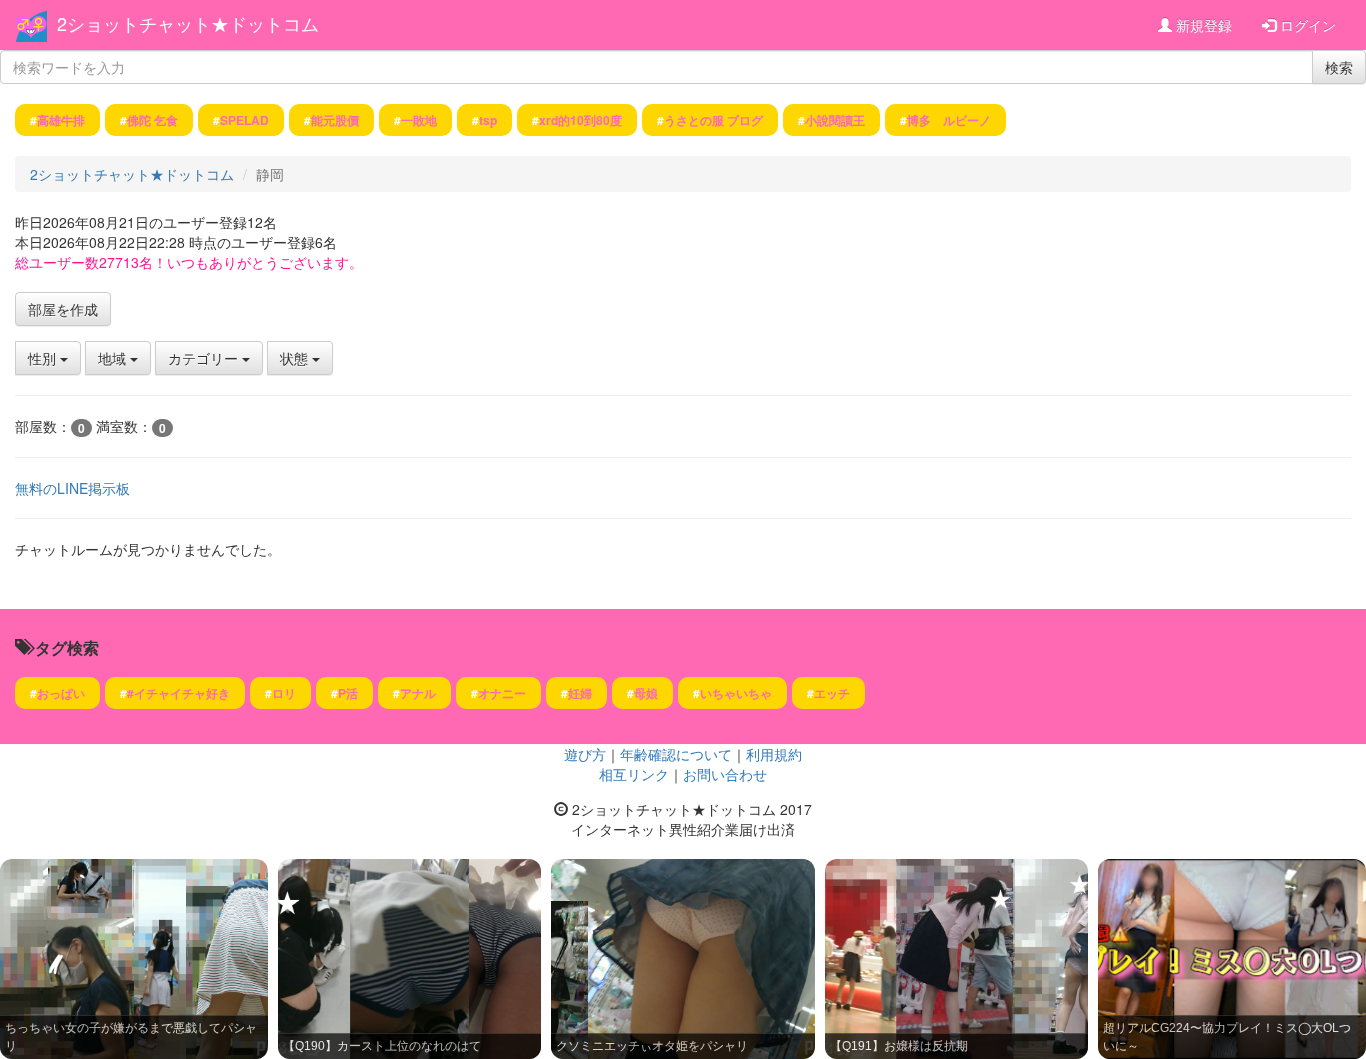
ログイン (1306, 25)
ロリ (284, 693)
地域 (114, 358)
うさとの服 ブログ (713, 120)
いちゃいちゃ (736, 693)
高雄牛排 (61, 120)
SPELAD (244, 120)
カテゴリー (205, 358)
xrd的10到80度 (580, 120)
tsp (488, 120)
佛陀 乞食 (152, 120)
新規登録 (1202, 25)
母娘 (646, 693)
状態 (296, 358)
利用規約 (774, 754)
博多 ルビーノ (949, 120)
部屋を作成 (63, 309)
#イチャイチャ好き (178, 693)
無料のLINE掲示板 (72, 488)
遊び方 (585, 754)
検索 (1339, 67)
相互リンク (634, 774)
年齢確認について (676, 754)
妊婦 (580, 693)
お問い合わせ (725, 774)
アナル (418, 693)
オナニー (502, 693)
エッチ (832, 693)
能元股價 (335, 120)
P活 (348, 693)
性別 (44, 358)
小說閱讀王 (835, 120)
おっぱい (61, 693)
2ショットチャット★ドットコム (188, 23)
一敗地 (419, 120)
